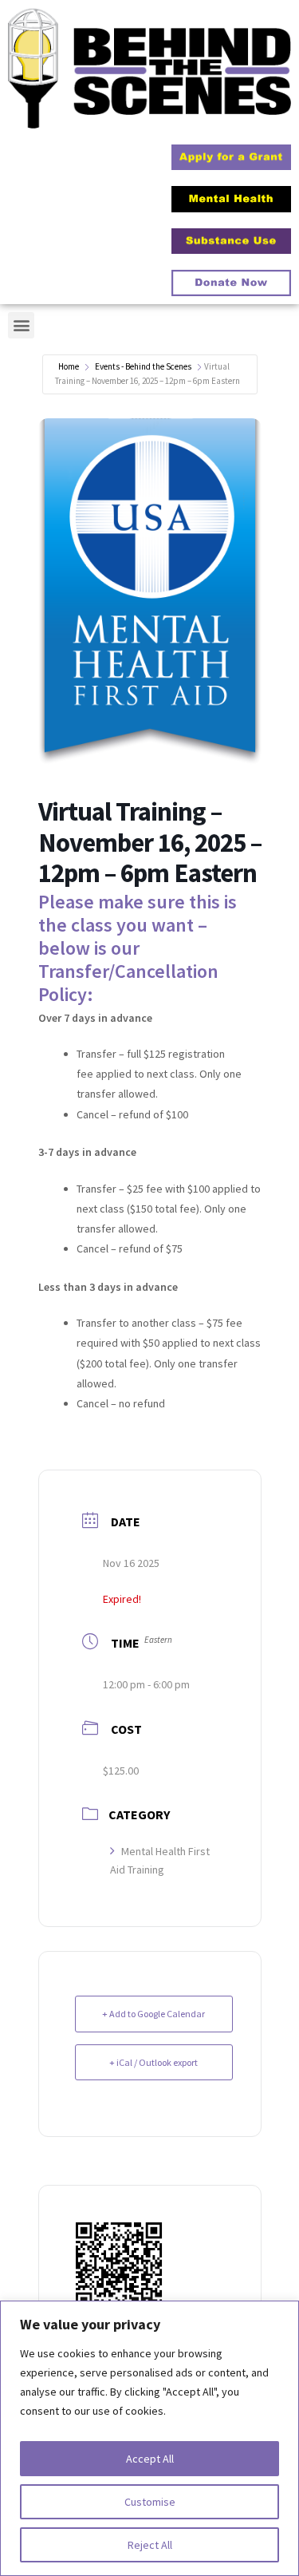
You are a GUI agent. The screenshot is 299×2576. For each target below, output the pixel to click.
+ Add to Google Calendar (153, 2014)
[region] (149, 2438)
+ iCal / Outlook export (153, 2062)
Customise (150, 2502)
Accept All (150, 2459)
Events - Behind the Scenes (143, 366)
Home (69, 366)
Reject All (150, 2545)
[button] (21, 325)
